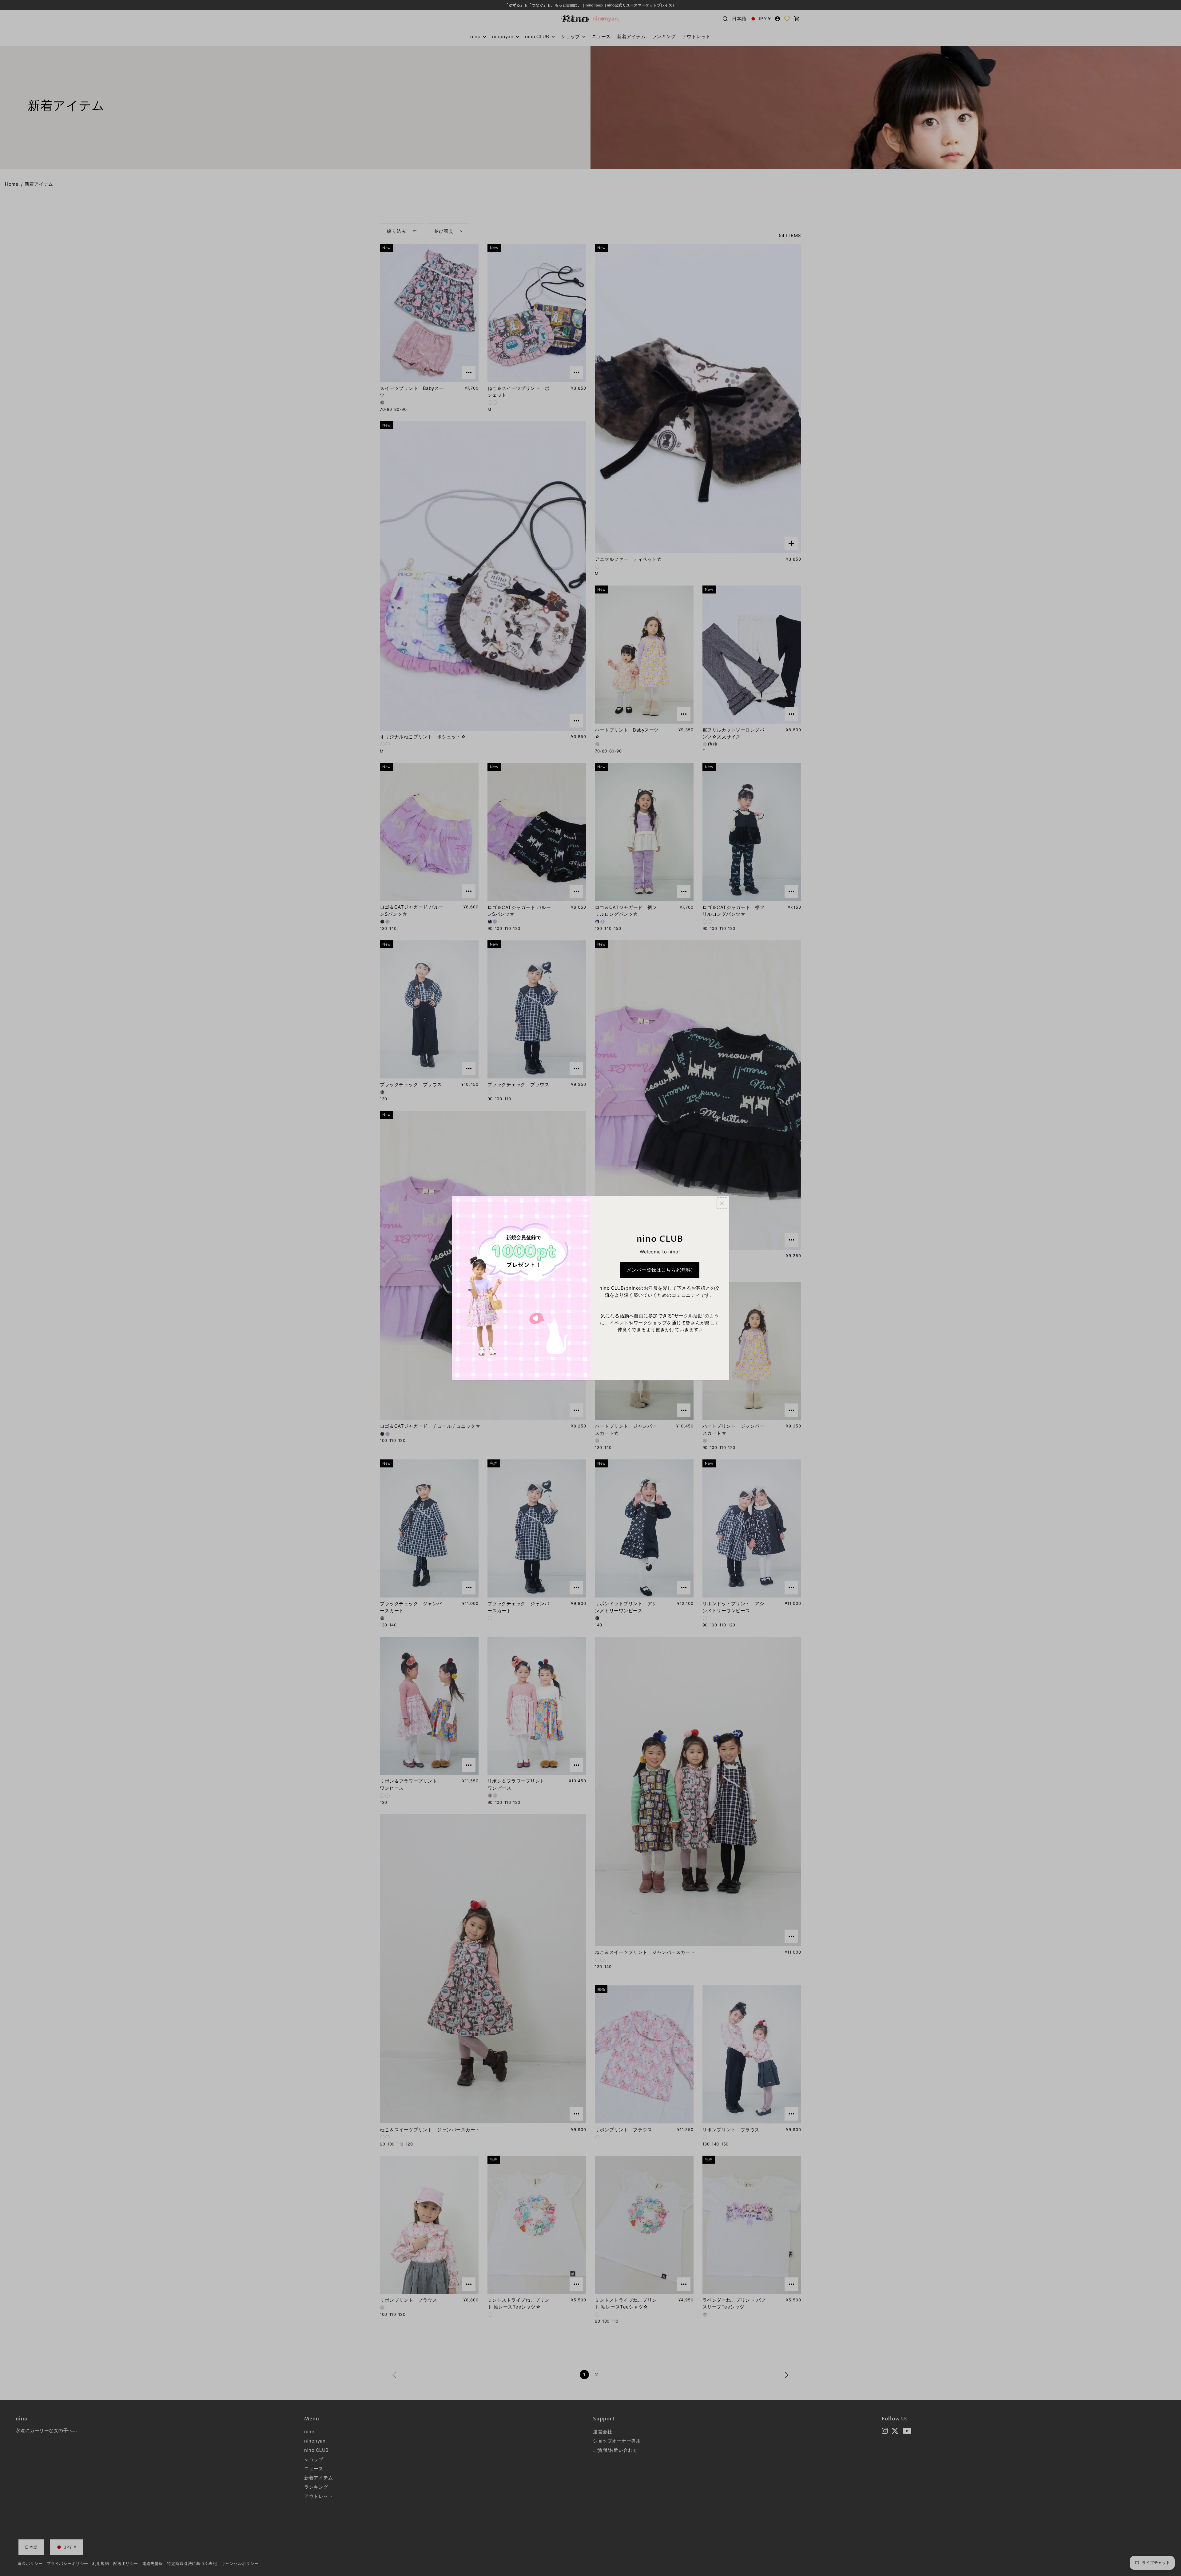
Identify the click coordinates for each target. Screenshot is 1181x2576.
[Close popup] (722, 1203)
